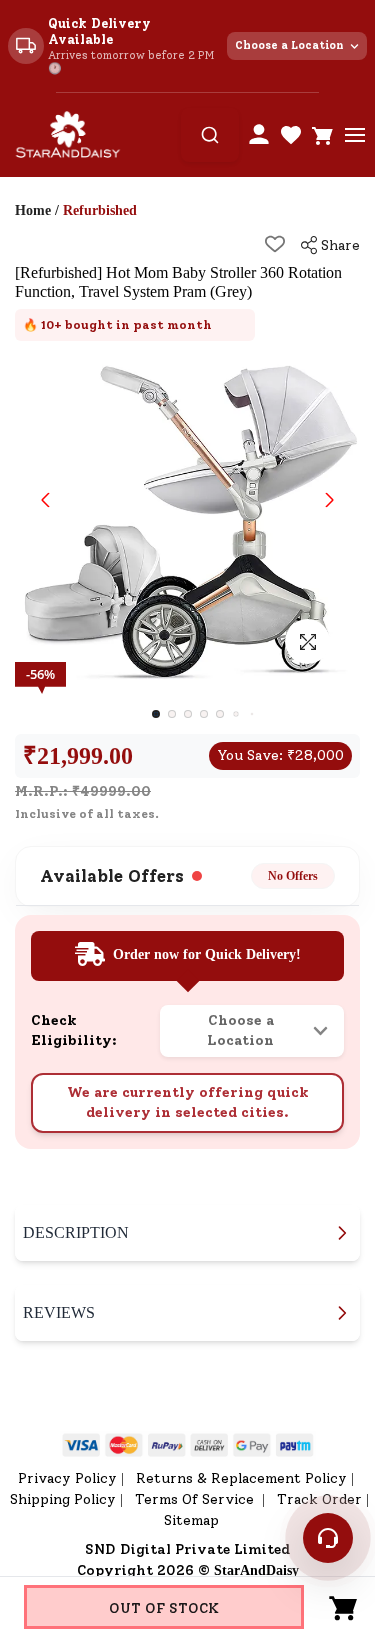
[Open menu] (355, 135)
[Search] (210, 135)
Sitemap (191, 1520)
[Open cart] (323, 135)
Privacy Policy (67, 1478)
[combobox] (210, 135)
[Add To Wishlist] (275, 244)
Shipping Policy (63, 1499)
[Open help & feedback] (328, 1538)
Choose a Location (289, 45)
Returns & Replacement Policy (241, 1478)
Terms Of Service (196, 1499)
